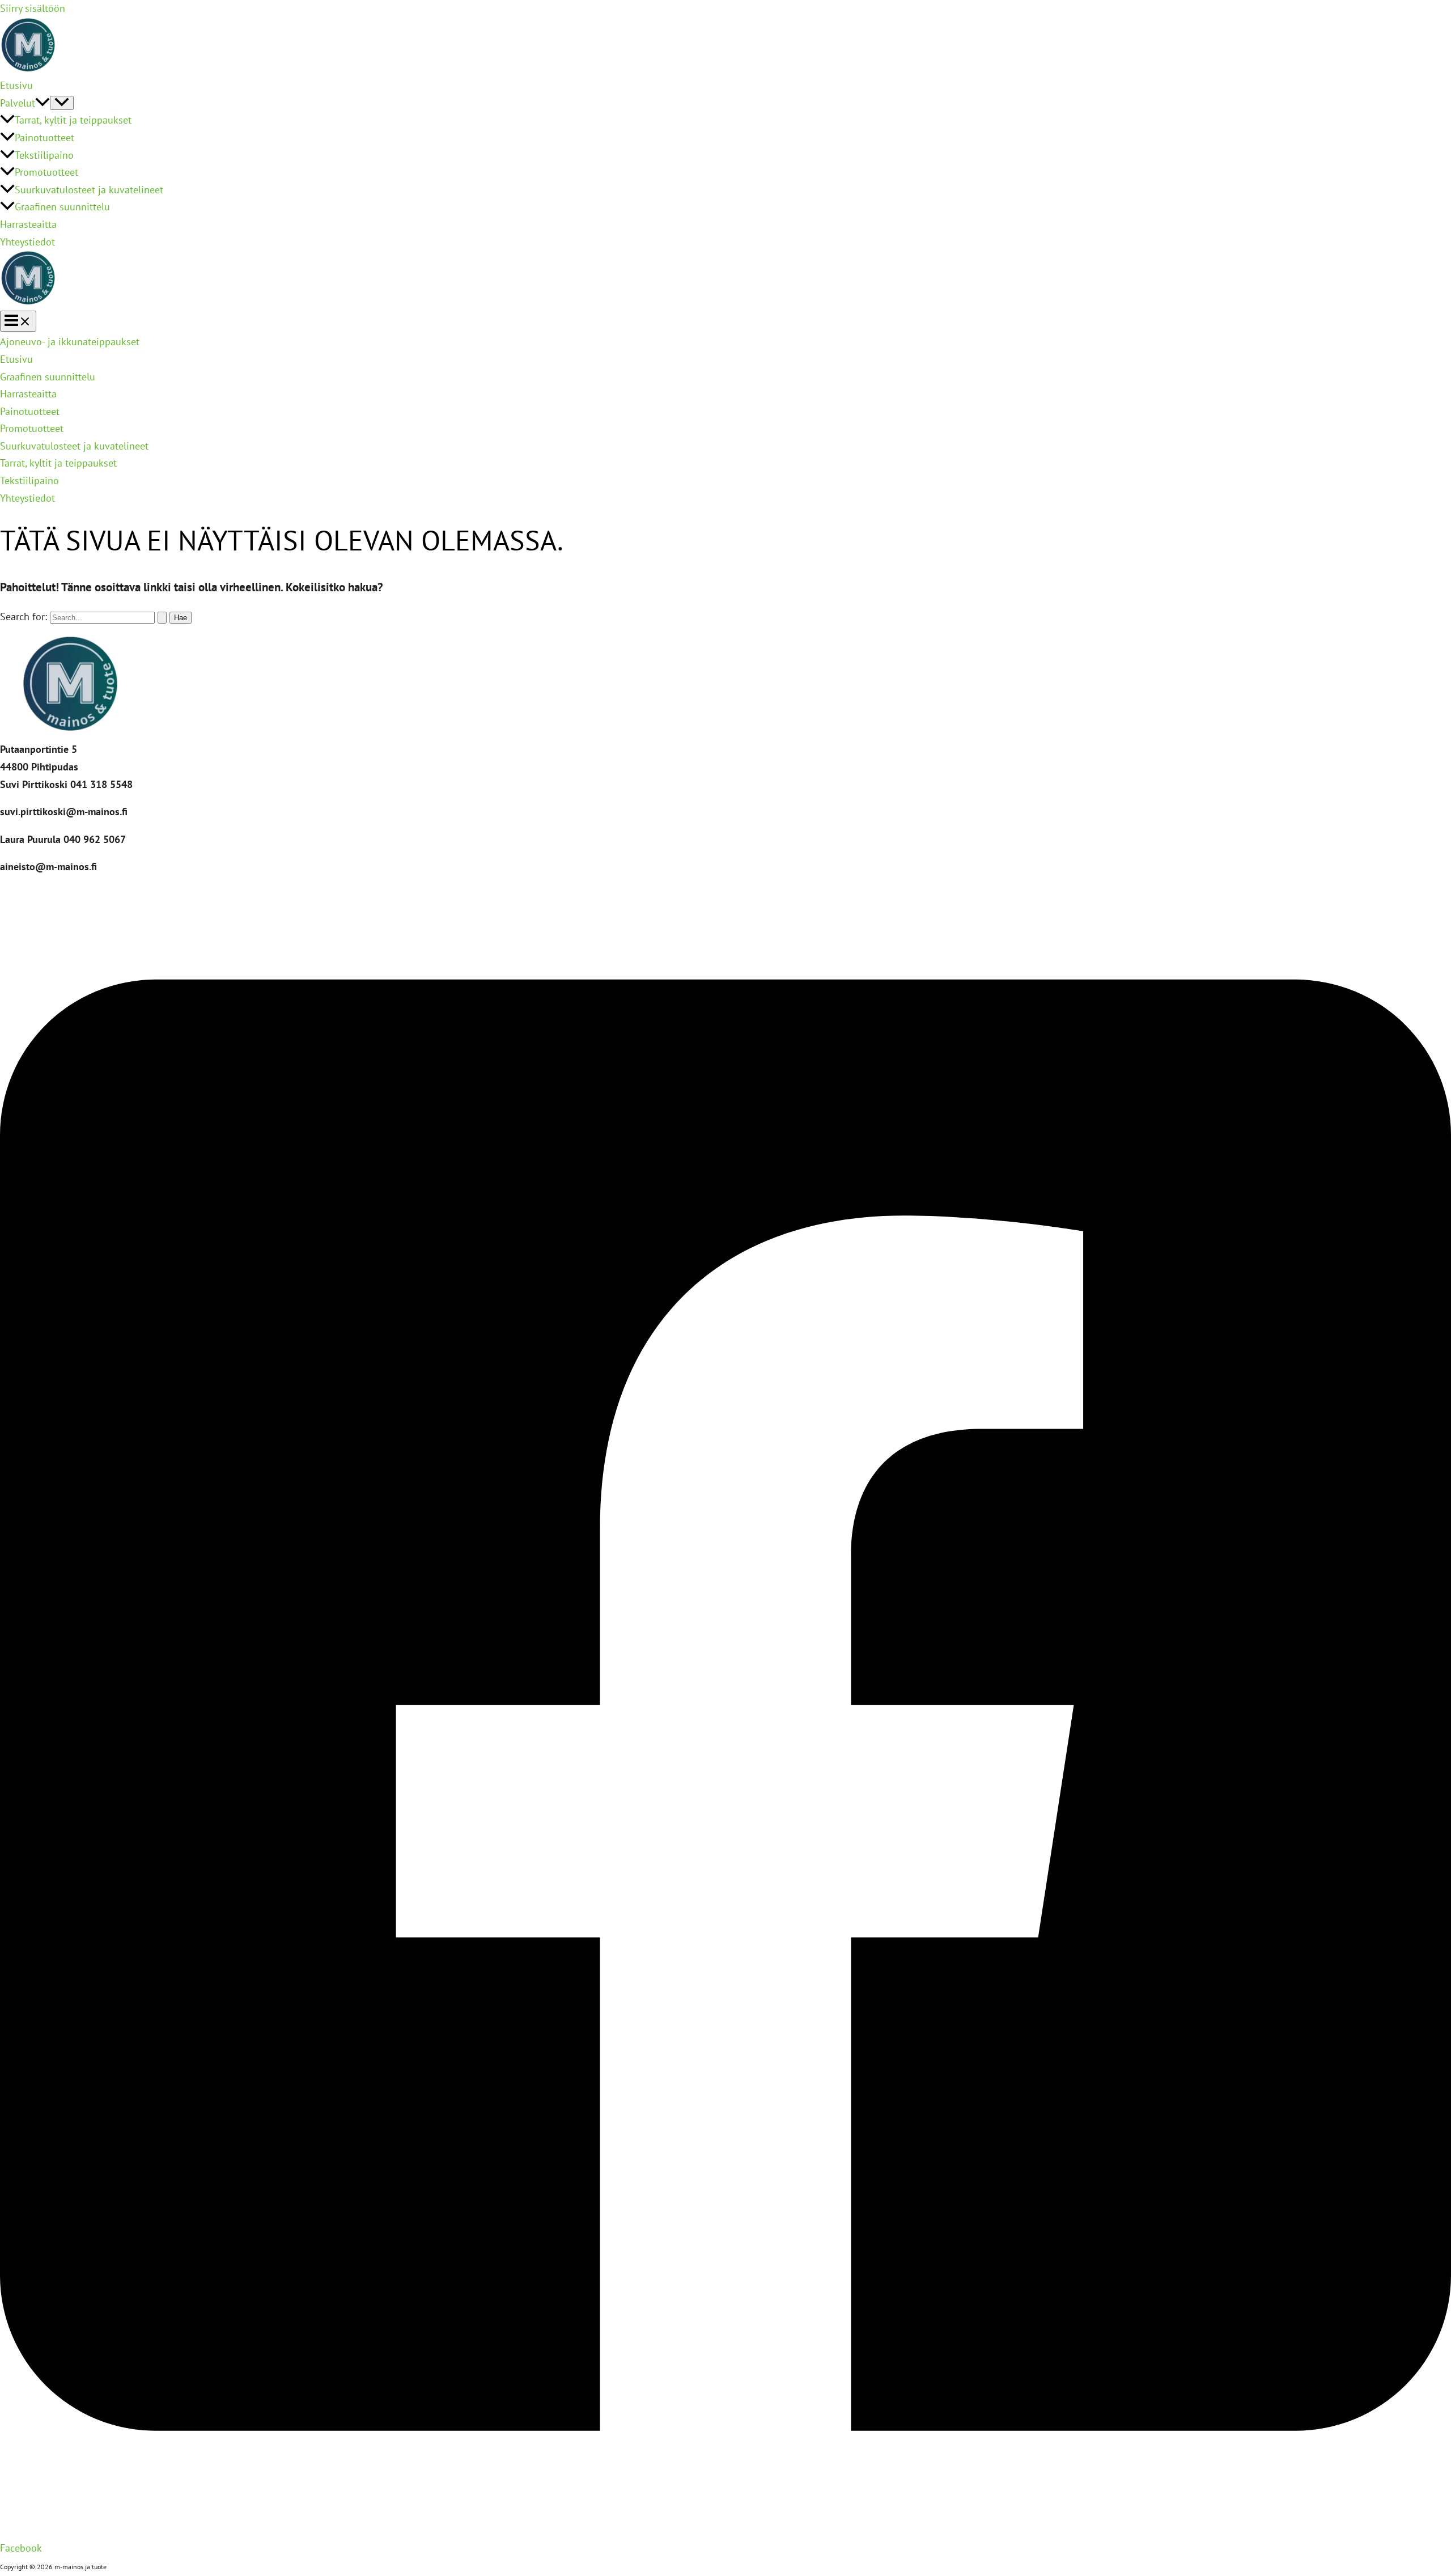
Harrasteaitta (28, 224)
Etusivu (16, 85)
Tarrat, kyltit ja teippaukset (73, 120)
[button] (43, 103)
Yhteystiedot (27, 242)
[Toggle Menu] (62, 103)
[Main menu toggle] (18, 321)
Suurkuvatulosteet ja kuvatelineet (89, 190)
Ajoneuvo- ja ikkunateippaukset (70, 342)
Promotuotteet (46, 172)
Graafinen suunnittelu (62, 207)
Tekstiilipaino (44, 155)
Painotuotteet (44, 137)
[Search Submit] (162, 618)
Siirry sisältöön (33, 8)
